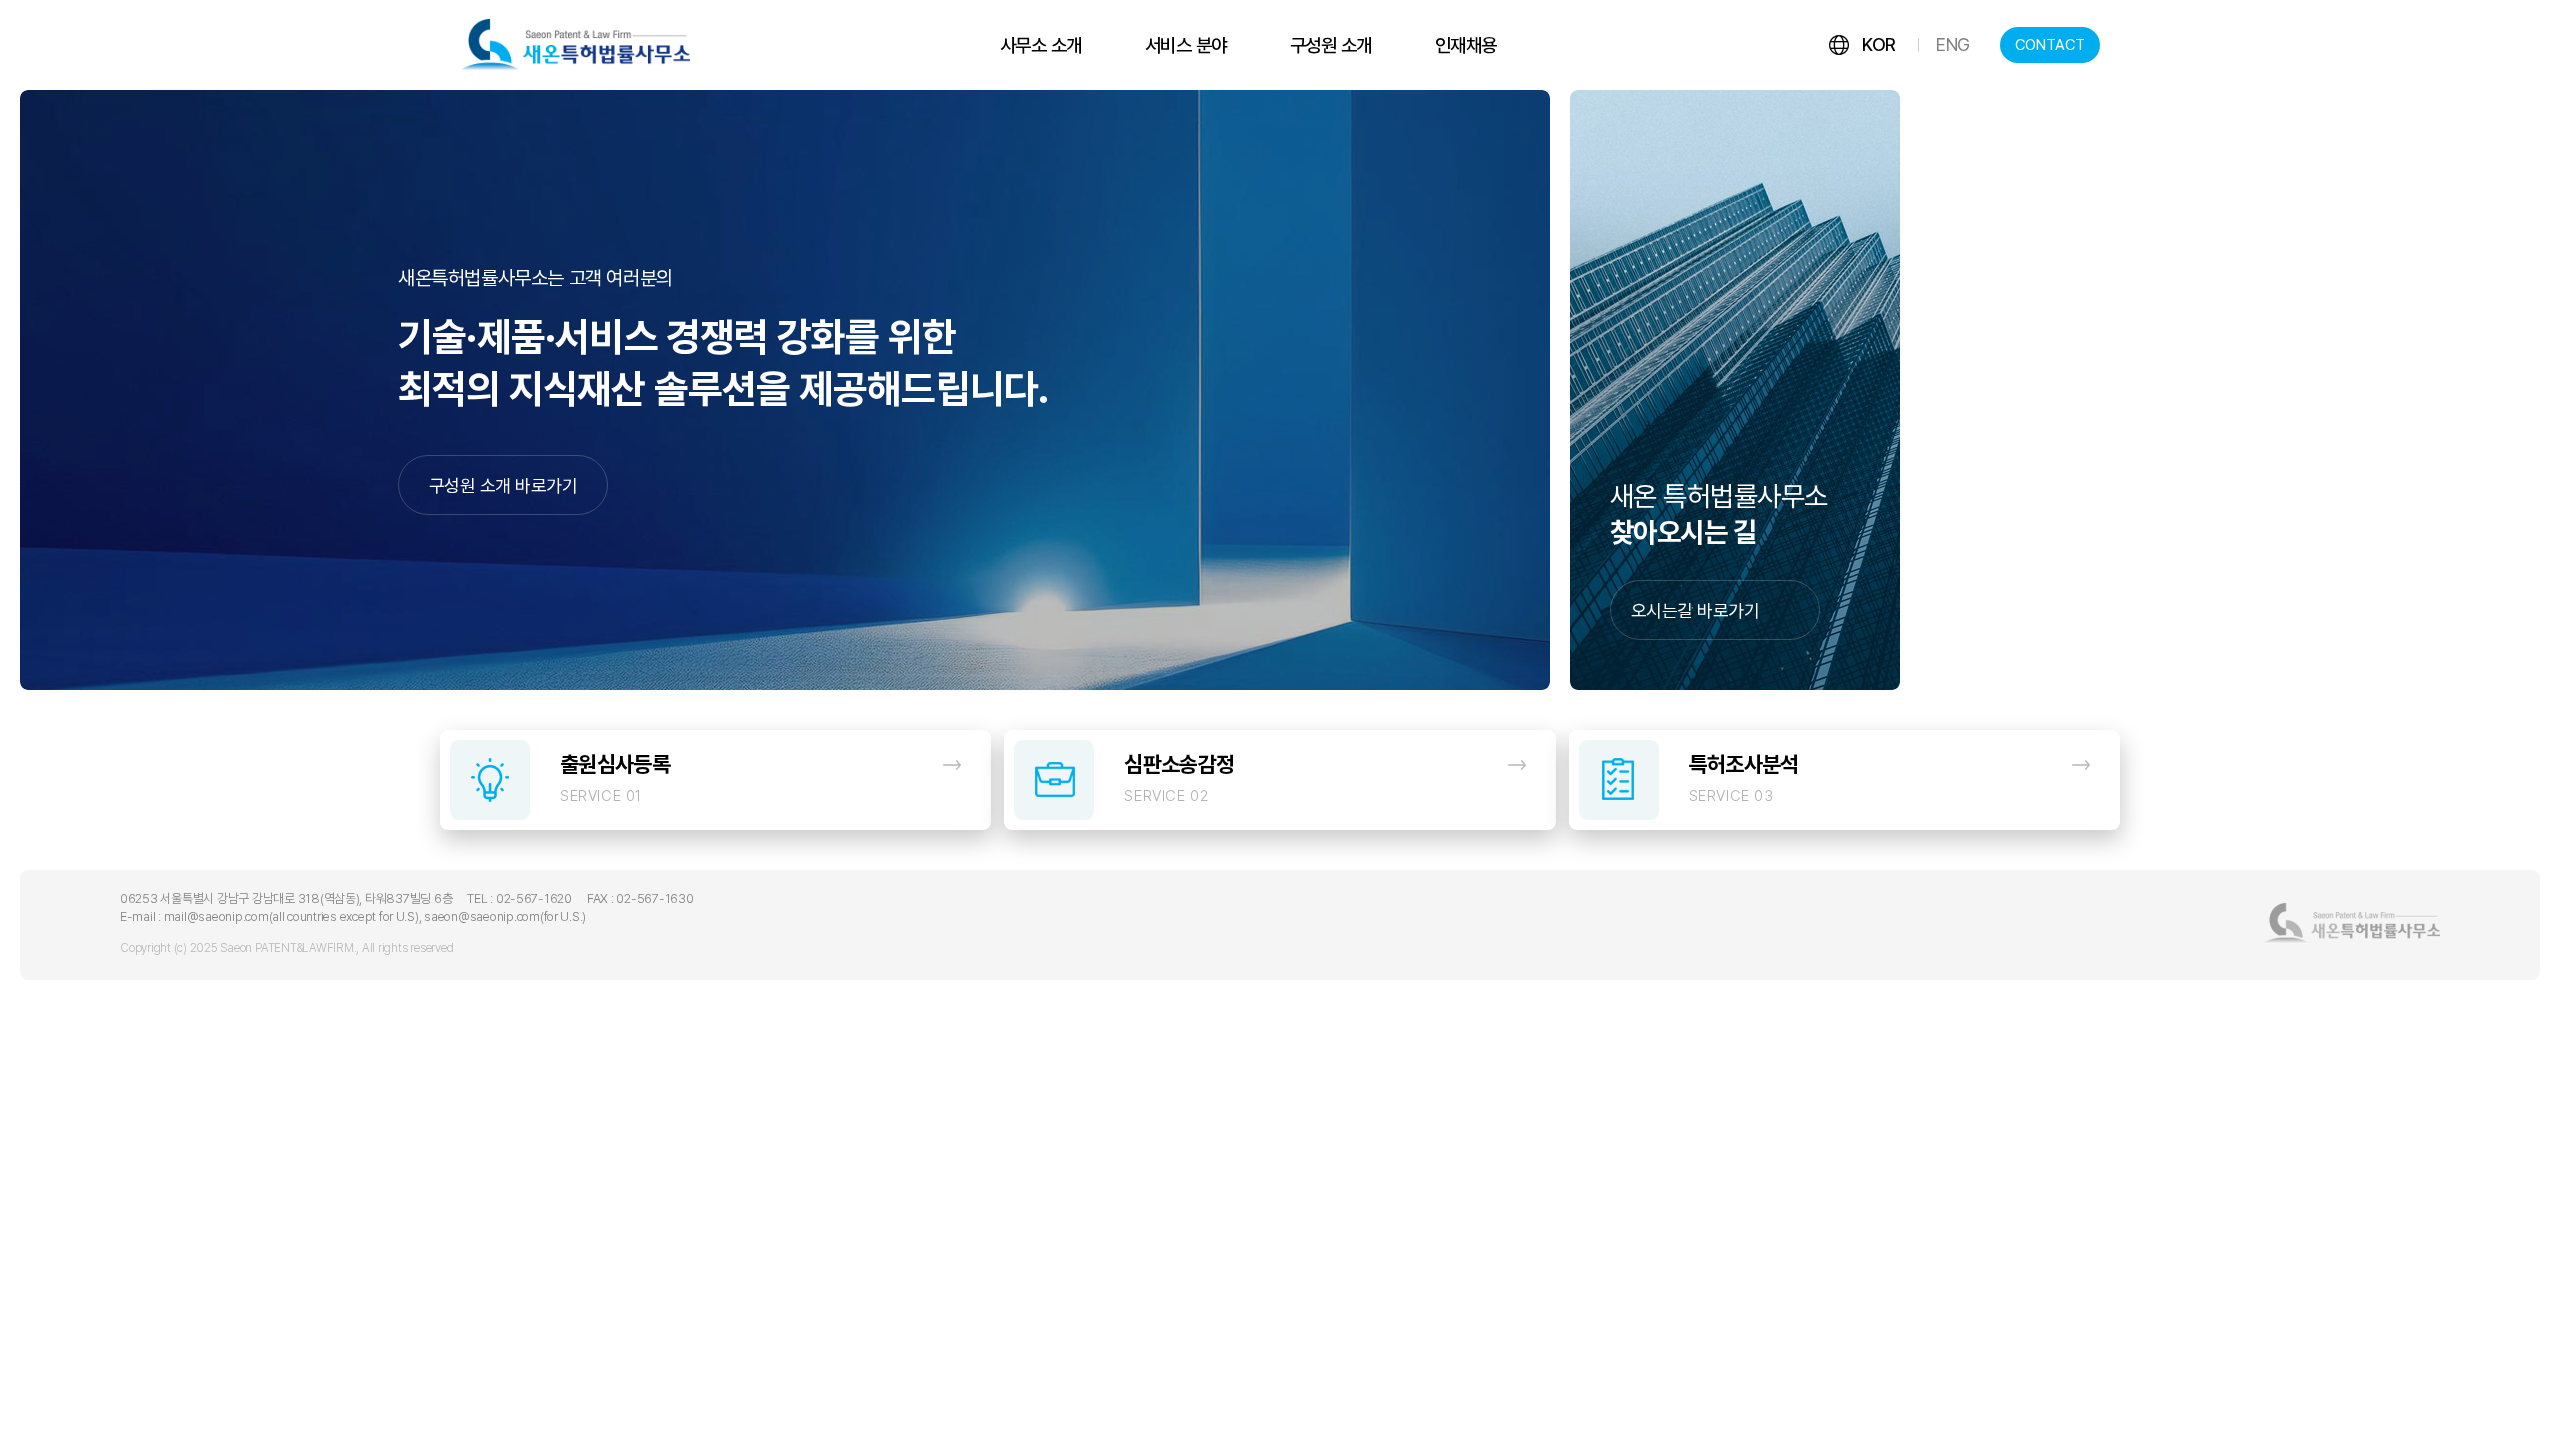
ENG (1953, 44)
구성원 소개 (1331, 45)
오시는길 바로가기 (1695, 610)
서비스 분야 (1186, 45)
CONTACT (2050, 45)
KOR (1879, 44)
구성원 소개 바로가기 (503, 485)
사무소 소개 (1041, 45)
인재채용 (1466, 45)
